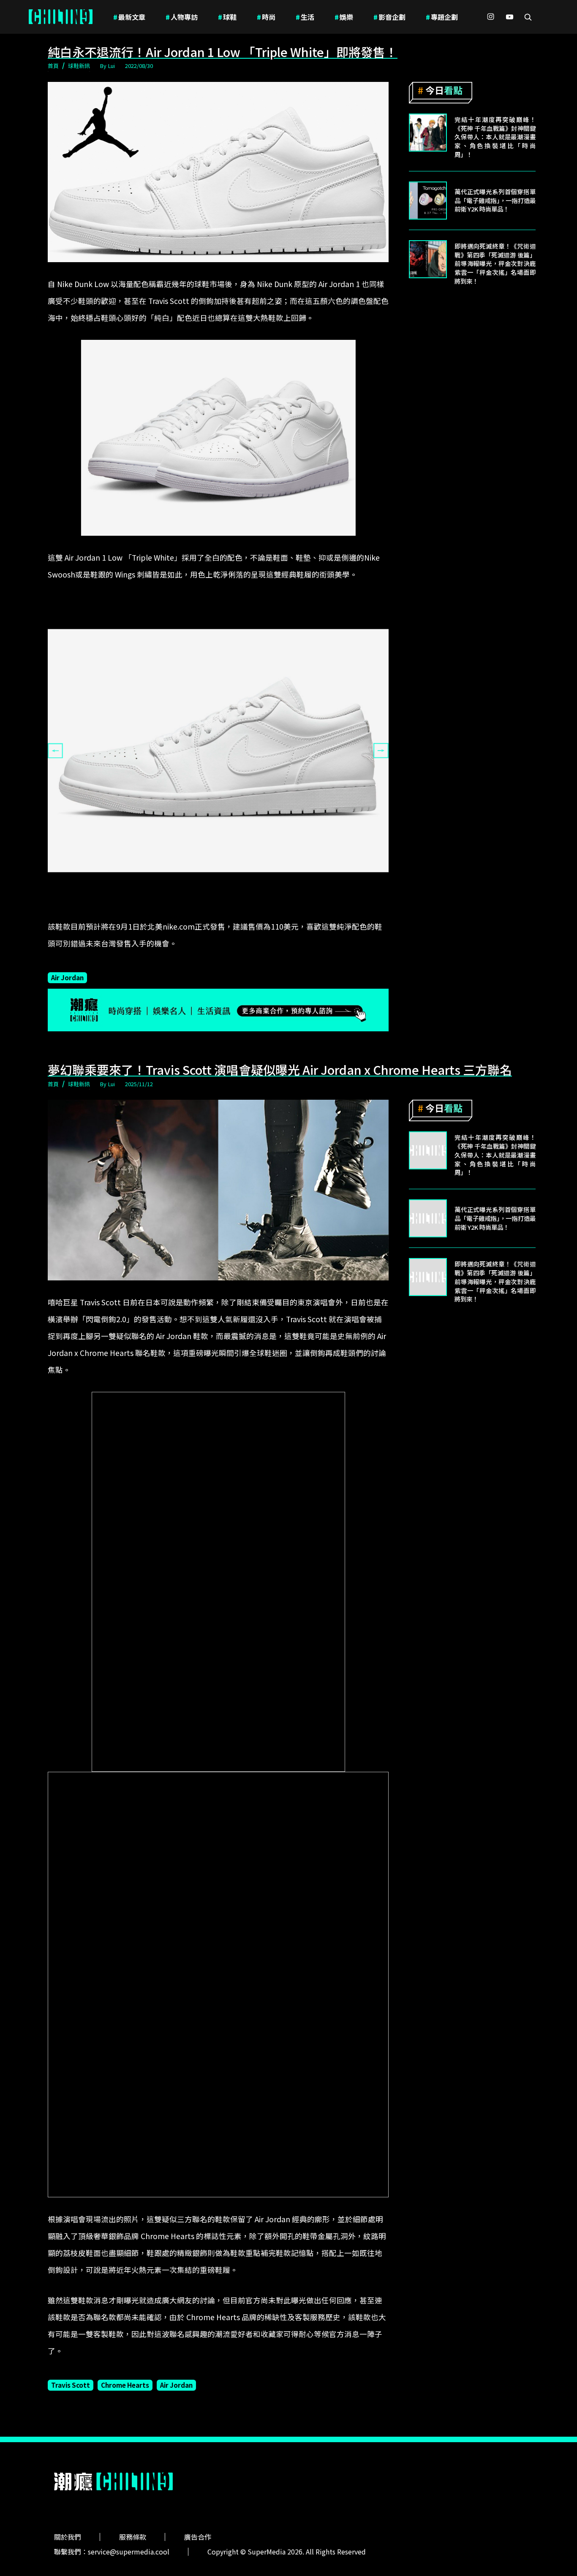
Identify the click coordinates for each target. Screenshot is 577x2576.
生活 (305, 17)
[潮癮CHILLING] (61, 17)
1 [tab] (193, 911)
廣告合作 (198, 2537)
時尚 (266, 17)
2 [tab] (206, 911)
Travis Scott (71, 2385)
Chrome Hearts (125, 2385)
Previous (55, 751)
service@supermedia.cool (129, 2552)
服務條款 (133, 2537)
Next (381, 751)
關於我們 (68, 2537)
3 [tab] (218, 911)
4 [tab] (231, 911)
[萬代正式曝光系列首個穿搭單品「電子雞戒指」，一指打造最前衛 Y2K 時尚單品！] (428, 201)
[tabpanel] (218, 751)
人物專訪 (182, 17)
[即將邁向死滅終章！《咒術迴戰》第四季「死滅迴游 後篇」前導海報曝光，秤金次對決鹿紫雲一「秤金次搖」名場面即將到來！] (428, 259)
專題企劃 (442, 17)
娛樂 (344, 17)
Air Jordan (67, 977)
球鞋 (227, 17)
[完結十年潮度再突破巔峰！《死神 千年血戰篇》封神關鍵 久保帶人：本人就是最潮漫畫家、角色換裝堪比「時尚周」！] (428, 133)
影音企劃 (389, 17)
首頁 (53, 66)
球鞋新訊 (79, 66)
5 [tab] (244, 911)
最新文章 (129, 17)
